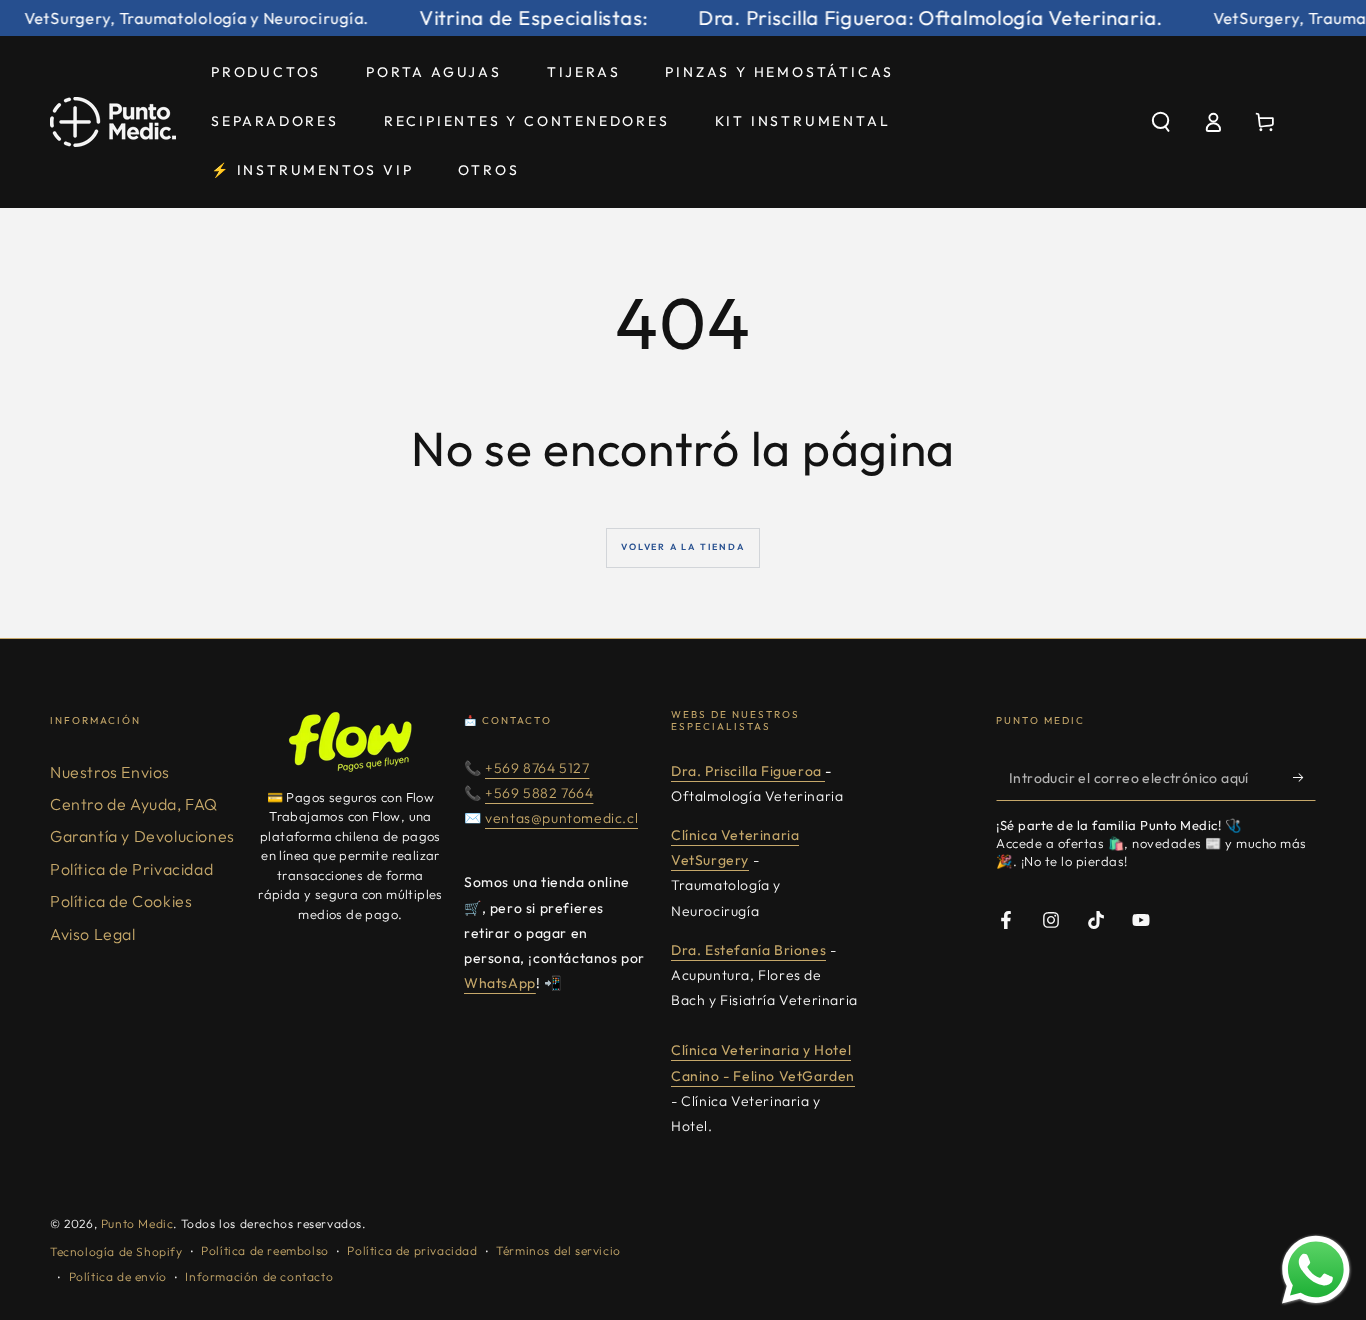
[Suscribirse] (1304, 778)
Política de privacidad (412, 1250)
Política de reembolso (265, 1250)
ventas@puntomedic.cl (561, 818)
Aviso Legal (93, 934)
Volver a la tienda (682, 546)
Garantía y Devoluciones (142, 836)
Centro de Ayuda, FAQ (134, 804)
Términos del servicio (558, 1250)
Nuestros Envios (110, 772)
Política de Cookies (121, 901)
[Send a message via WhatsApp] (1316, 1270)
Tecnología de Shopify (116, 1251)
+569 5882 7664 (539, 793)
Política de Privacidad (131, 869)
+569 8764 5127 (537, 768)
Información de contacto (259, 1276)
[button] (1161, 122)
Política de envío (118, 1276)
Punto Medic (137, 1223)
